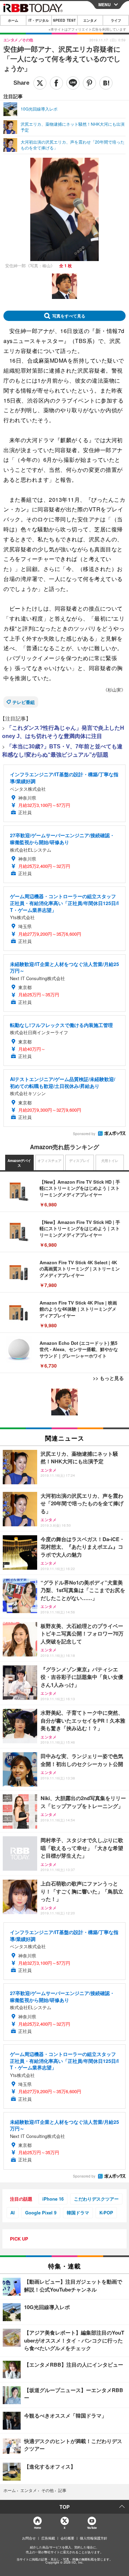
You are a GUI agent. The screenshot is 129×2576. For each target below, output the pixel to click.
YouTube (92, 2528)
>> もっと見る (108, 1378)
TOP (64, 2507)
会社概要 (67, 2538)
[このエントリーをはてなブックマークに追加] (106, 83)
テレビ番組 (24, 702)
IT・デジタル (39, 20)
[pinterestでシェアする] (89, 83)
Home (37, 2528)
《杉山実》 (114, 690)
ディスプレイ (79, 1161)
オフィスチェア (50, 1161)
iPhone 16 (53, 2199)
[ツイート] (40, 83)
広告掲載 (48, 2538)
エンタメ (90, 20)
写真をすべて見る (69, 316)
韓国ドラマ (78, 2213)
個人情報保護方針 (94, 2538)
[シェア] (56, 83)
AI (13, 2213)
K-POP (106, 2213)
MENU (105, 4)
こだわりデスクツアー (96, 2199)
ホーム (13, 20)
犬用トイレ (110, 1161)
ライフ (116, 20)
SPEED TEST (64, 20)
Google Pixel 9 (41, 2213)
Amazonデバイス (19, 1163)
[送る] (73, 83)
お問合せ (29, 2538)
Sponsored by (84, 1134)
